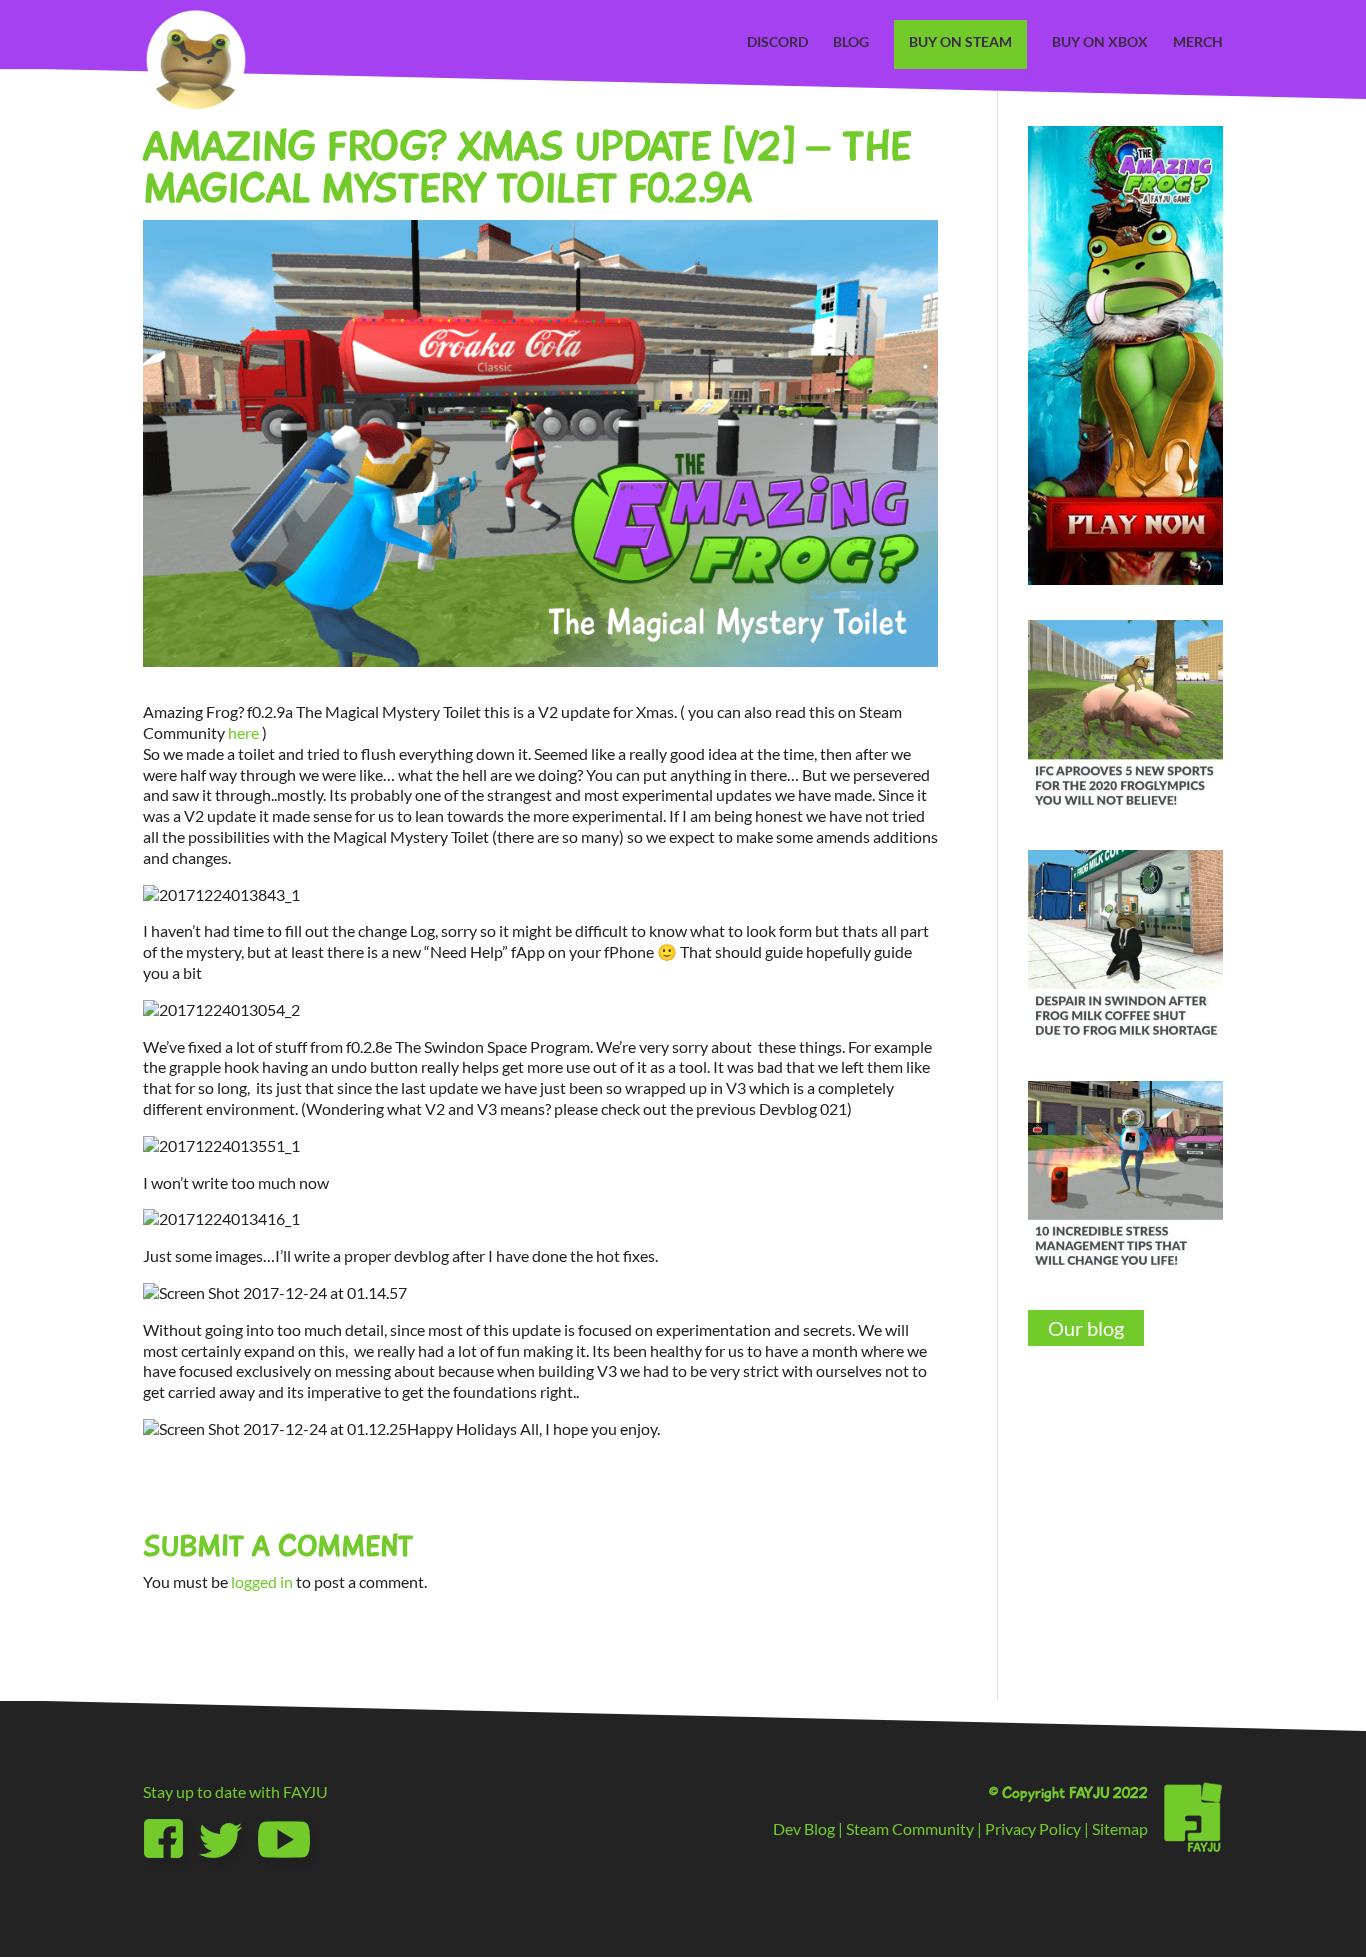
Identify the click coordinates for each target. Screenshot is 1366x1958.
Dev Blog (804, 1828)
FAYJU (305, 1791)
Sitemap (1120, 1828)
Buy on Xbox (1100, 42)
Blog (851, 42)
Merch (1198, 42)
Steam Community (910, 1828)
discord (777, 42)
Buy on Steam (960, 41)
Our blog (1086, 1328)
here (243, 732)
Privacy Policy (1033, 1828)
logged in (262, 1581)
